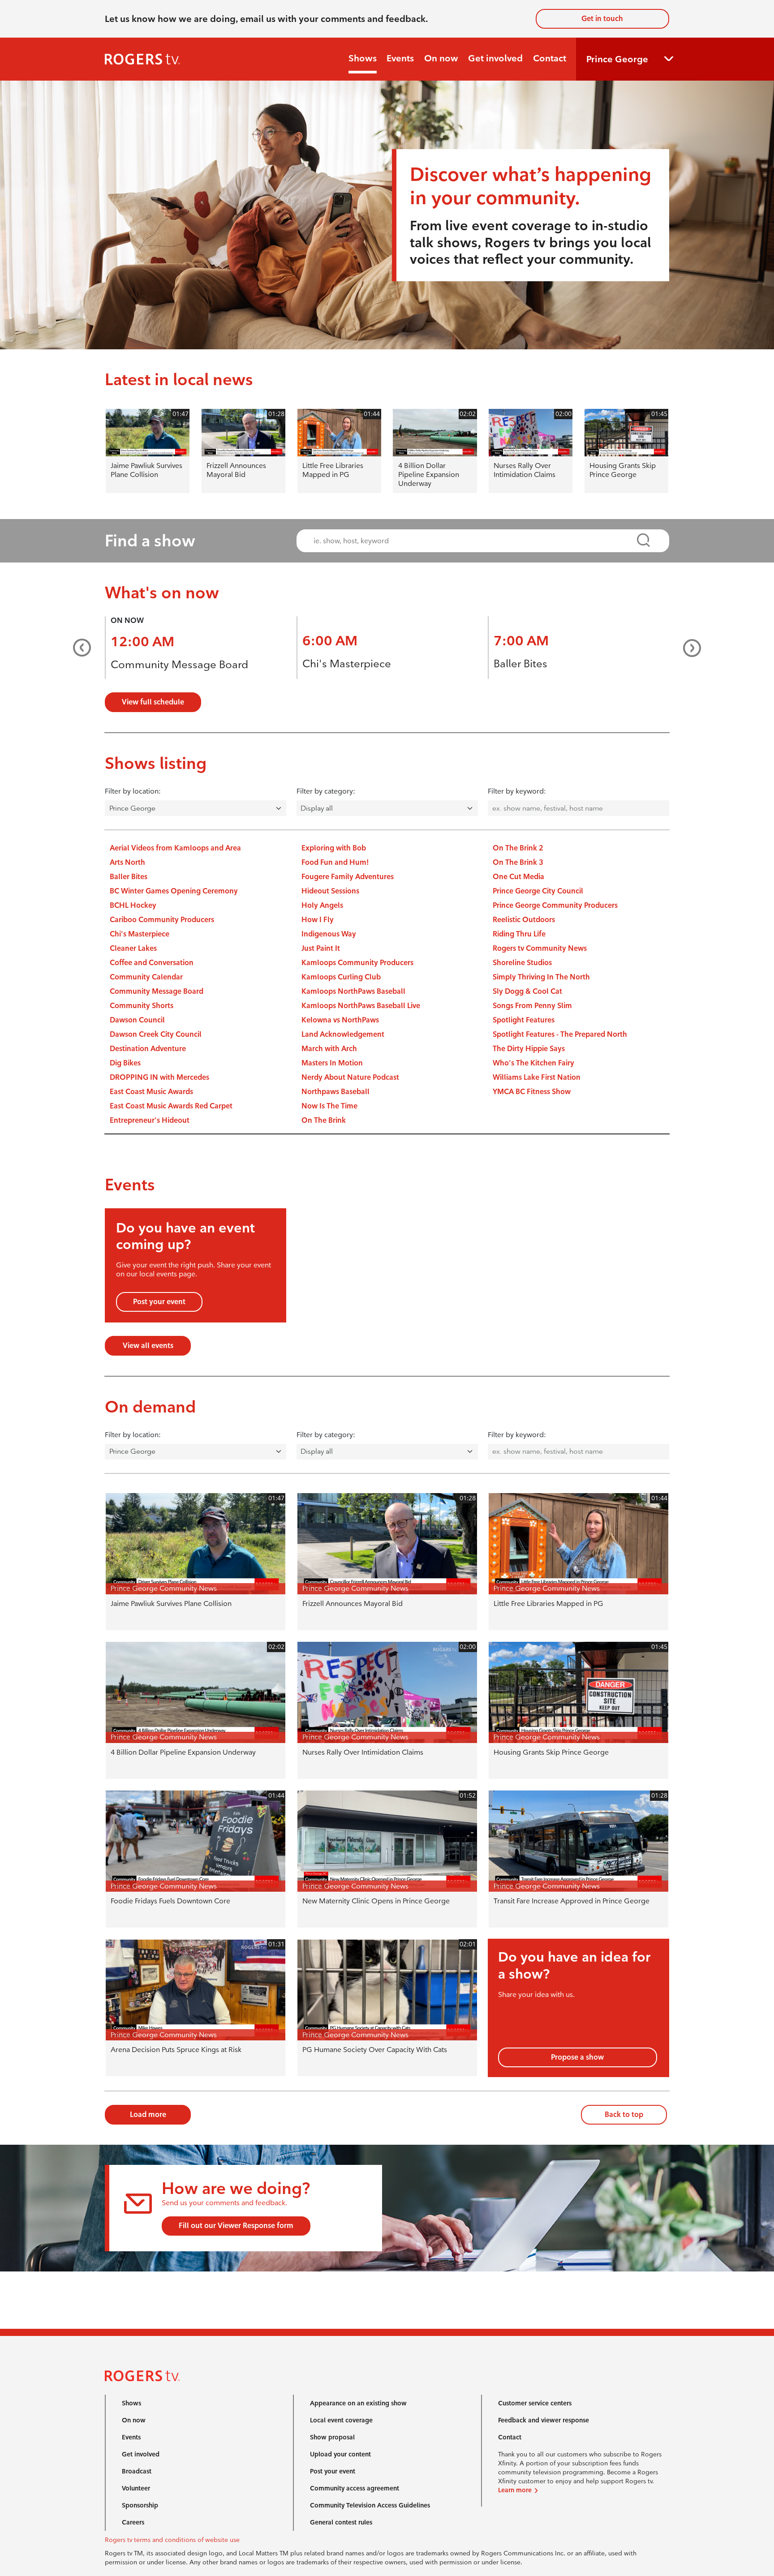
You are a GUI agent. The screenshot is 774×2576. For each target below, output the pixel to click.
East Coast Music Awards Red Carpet (171, 1106)
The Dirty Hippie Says (529, 1049)
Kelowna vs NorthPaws (340, 1020)
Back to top (624, 2114)
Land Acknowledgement (343, 1034)
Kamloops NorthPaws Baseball (353, 991)
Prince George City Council (538, 891)
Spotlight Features (524, 1020)
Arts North (127, 862)
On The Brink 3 (518, 862)
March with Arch (329, 1049)
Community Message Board (179, 664)
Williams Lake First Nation (537, 1077)
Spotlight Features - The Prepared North (560, 1034)
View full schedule (153, 702)
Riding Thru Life (519, 934)
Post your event (159, 1302)
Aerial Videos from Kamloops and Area (175, 848)
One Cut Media (518, 877)
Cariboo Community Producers (162, 920)
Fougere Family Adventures (348, 877)
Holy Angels (322, 905)
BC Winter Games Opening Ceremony (174, 891)
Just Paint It (321, 948)
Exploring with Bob (334, 848)
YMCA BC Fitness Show (532, 1092)
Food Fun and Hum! (335, 862)
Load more (148, 2114)
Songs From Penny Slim (532, 1006)
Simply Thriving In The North (541, 977)
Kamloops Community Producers (357, 963)
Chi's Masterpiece (347, 663)
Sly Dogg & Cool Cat (527, 991)
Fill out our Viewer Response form (236, 2226)
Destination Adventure (148, 1049)
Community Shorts (142, 1006)
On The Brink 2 (518, 848)
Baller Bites (520, 663)
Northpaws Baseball (335, 1092)
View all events (148, 1346)
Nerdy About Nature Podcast (350, 1077)
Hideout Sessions (330, 891)
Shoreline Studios (522, 963)
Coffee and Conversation (152, 963)
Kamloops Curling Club (341, 977)
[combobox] (475, 541)
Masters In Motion (332, 1063)
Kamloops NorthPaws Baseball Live (361, 1006)
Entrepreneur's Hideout (150, 1120)
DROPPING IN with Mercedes (159, 1077)
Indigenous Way (329, 934)
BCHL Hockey (133, 905)
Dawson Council (137, 1020)
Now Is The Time (329, 1106)
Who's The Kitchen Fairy (533, 1063)
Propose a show (577, 2057)
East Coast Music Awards (151, 1092)
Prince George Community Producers (555, 905)
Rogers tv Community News (540, 948)
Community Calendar (146, 977)
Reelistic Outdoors (524, 920)
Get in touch (602, 19)
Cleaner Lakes (133, 948)
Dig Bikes (125, 1063)
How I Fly (318, 920)
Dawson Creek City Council (156, 1034)
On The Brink (324, 1120)
